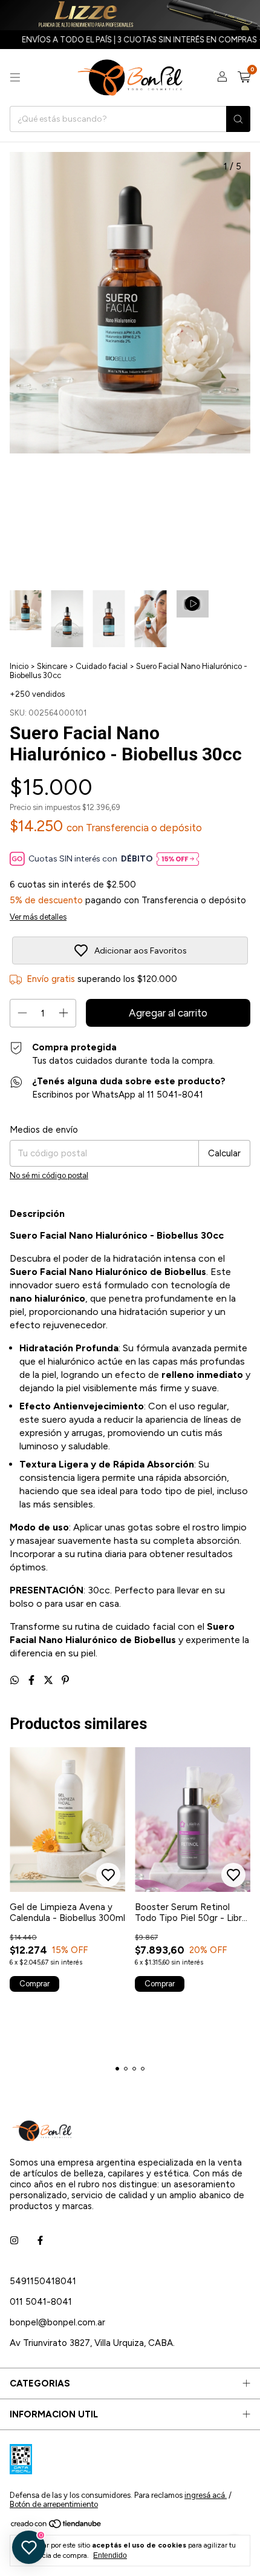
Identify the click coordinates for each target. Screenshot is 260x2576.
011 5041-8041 (41, 2302)
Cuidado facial (102, 666)
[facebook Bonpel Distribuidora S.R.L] (40, 2241)
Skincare (52, 666)
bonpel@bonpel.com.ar (57, 2322)
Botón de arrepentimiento (54, 2504)
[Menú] (15, 77)
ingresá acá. (206, 2495)
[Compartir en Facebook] (33, 1680)
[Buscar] (238, 119)
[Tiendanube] (57, 2526)
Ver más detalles (38, 917)
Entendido (110, 2555)
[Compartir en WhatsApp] (16, 1680)
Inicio (19, 666)
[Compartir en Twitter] (50, 1680)
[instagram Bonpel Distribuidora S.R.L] (14, 2241)
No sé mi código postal (49, 1175)
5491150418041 (43, 2281)
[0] (244, 77)
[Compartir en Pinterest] (65, 1680)
